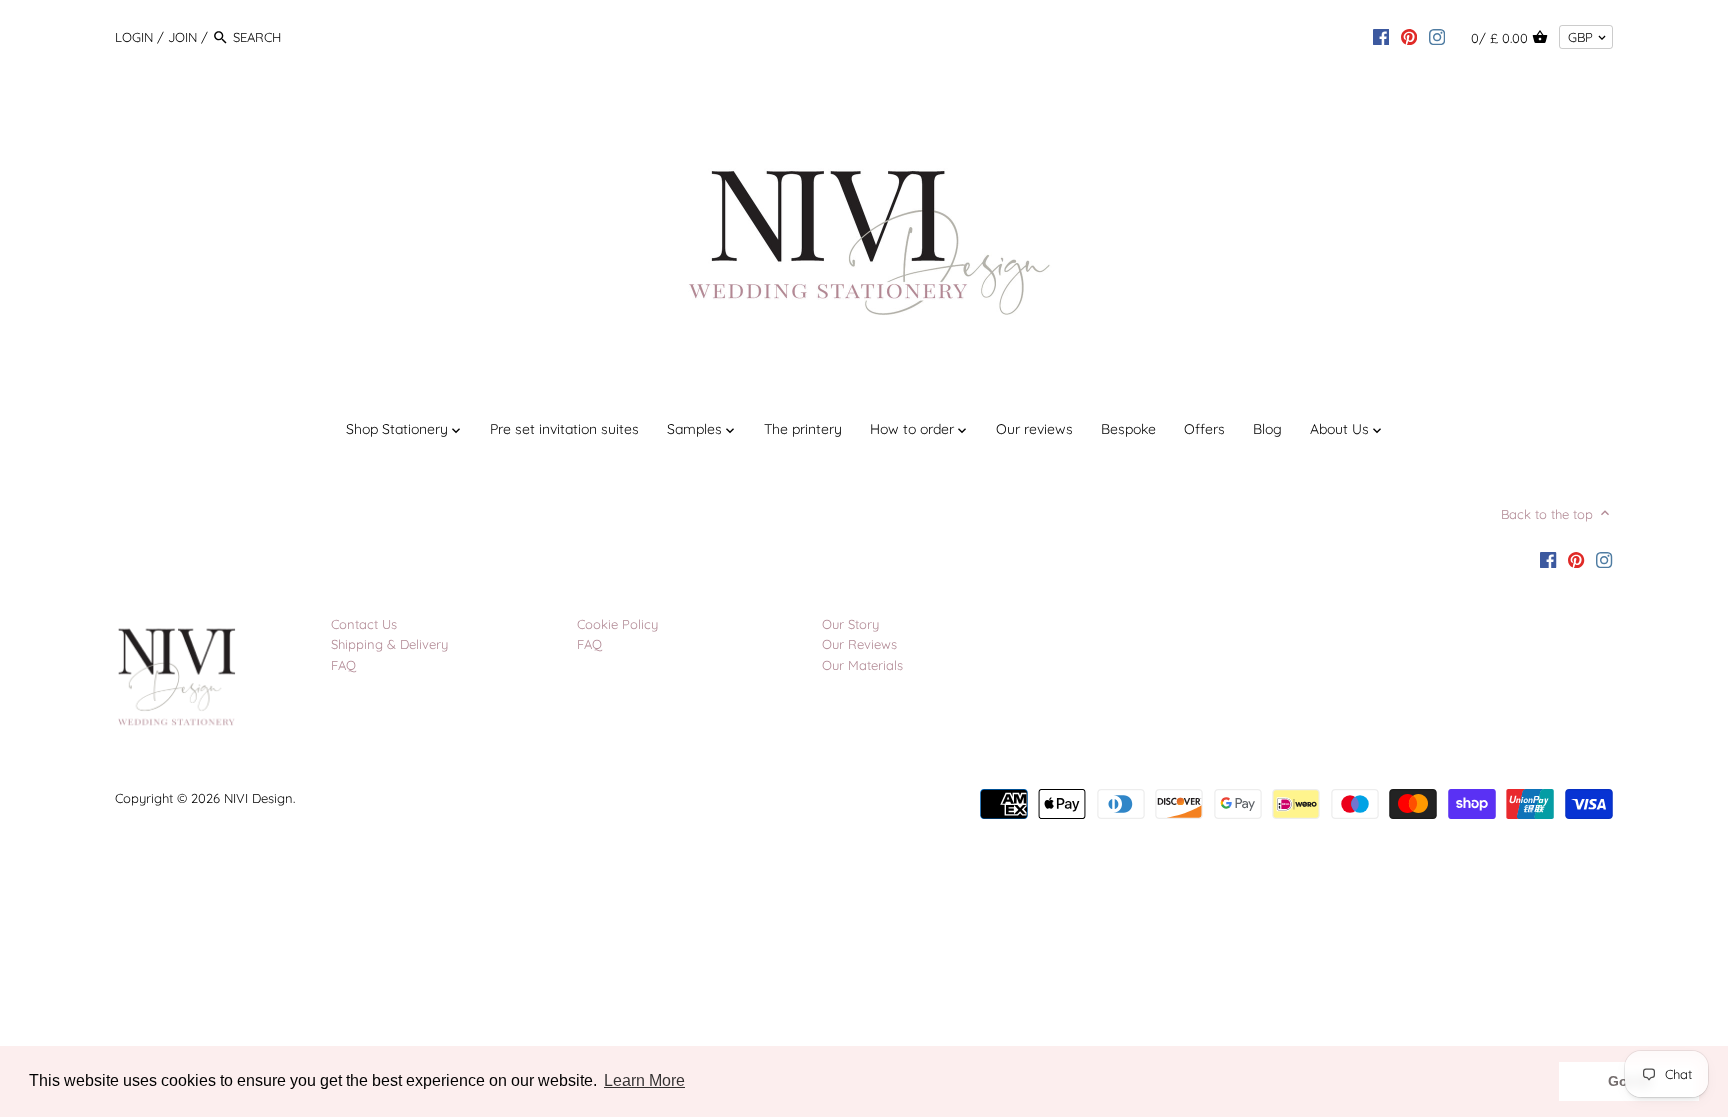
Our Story (850, 624)
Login (134, 37)
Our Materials (862, 665)
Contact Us (364, 624)
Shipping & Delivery (389, 644)
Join (182, 37)
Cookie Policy (617, 624)
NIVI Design (258, 798)
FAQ (343, 665)
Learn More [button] (644, 1080)
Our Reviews (859, 644)
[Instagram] (1437, 36)
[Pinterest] (1409, 36)
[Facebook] (1381, 36)
